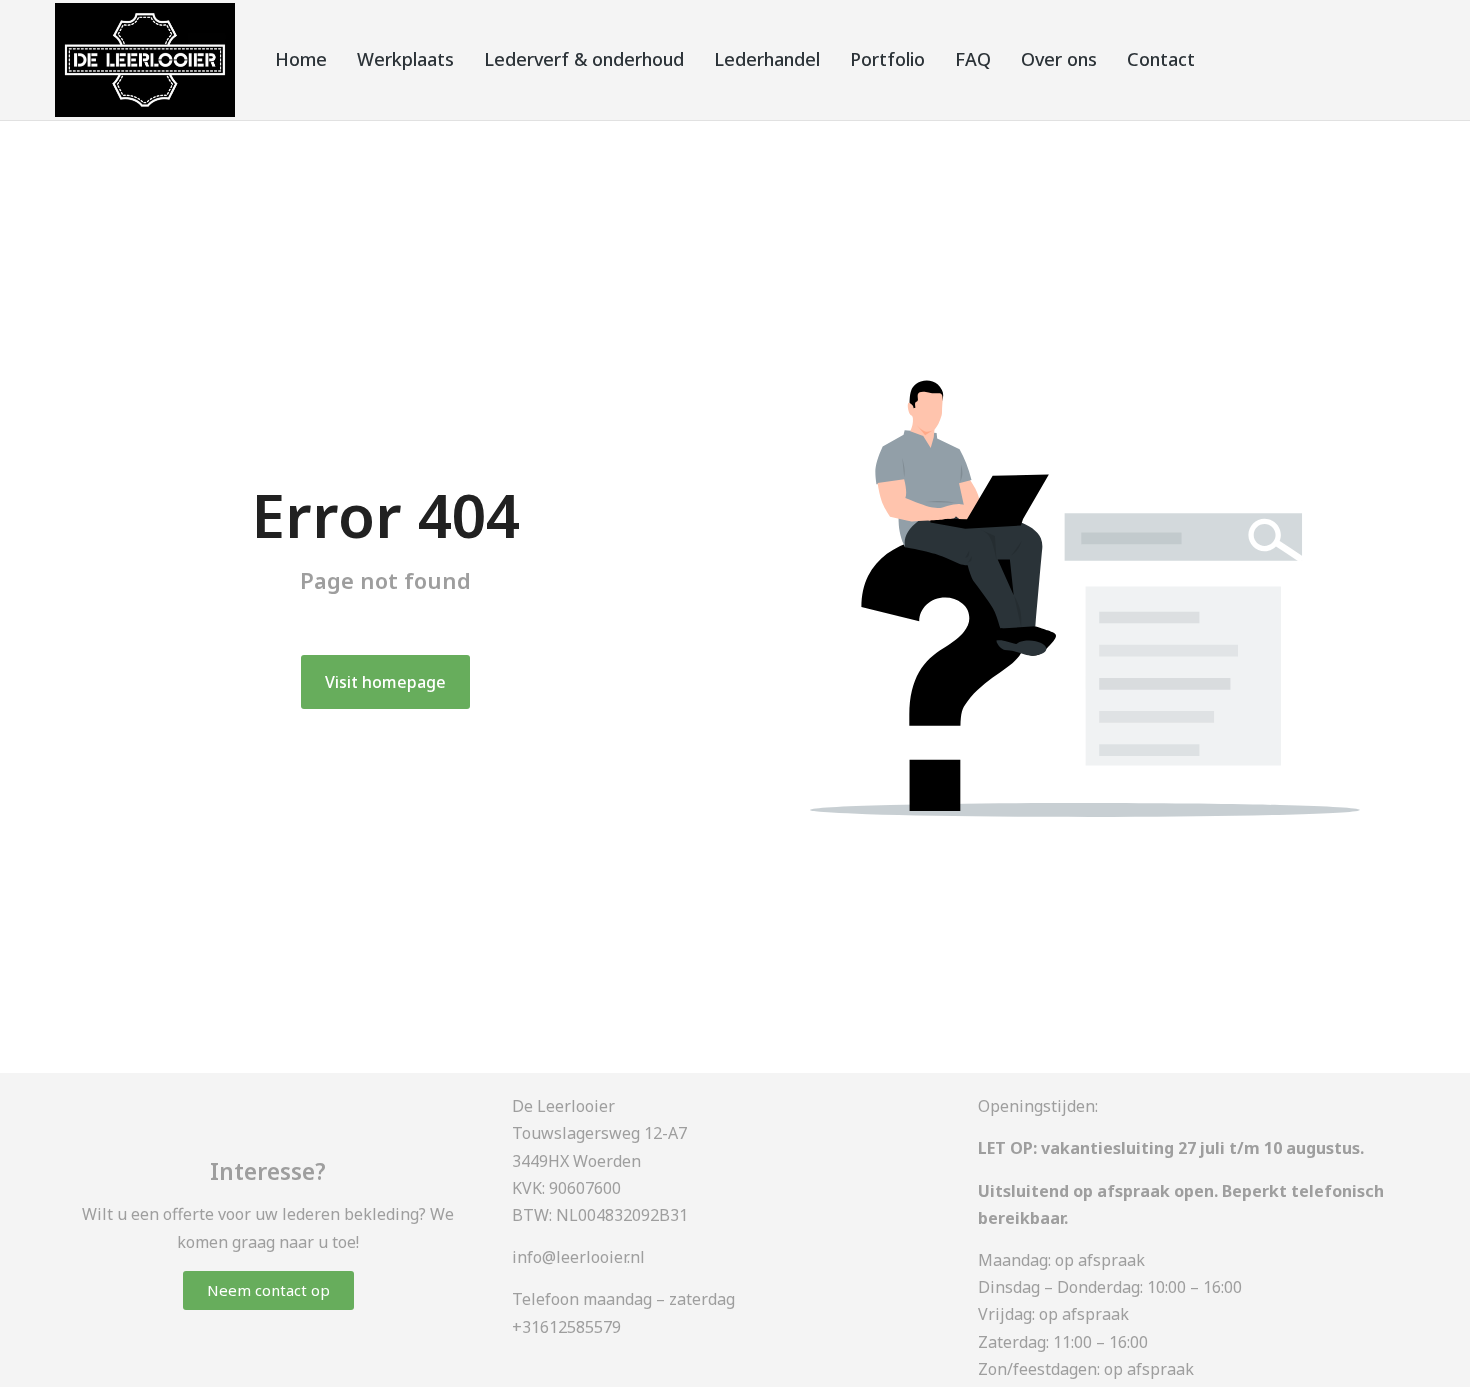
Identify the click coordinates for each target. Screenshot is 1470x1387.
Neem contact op (268, 1290)
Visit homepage (385, 682)
